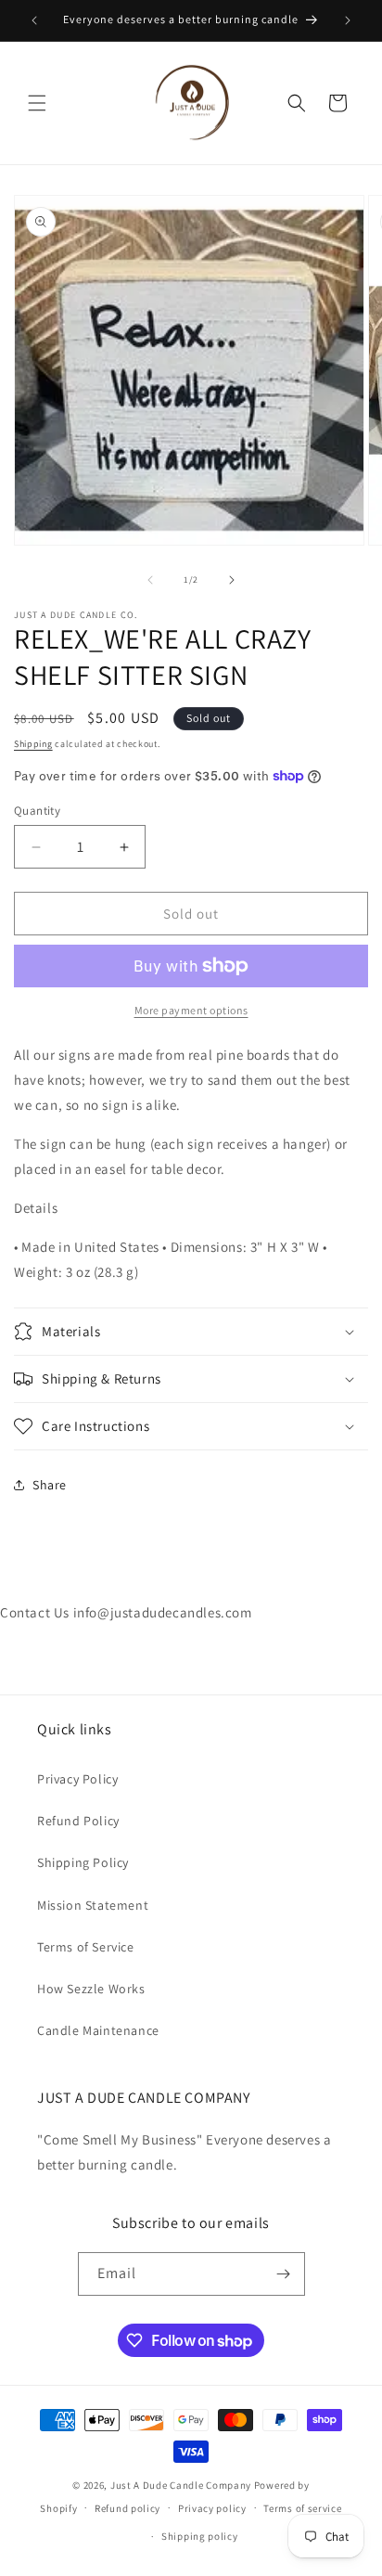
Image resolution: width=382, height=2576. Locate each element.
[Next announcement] (348, 20)
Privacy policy (212, 2508)
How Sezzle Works (91, 1989)
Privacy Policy (77, 1779)
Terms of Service (86, 1947)
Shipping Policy (83, 1862)
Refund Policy (78, 1821)
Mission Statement (93, 1905)
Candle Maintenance (98, 2030)
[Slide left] (150, 580)
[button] (37, 103)
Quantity (37, 811)
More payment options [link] (191, 1010)
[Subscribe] (284, 2274)
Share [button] (50, 1485)
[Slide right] (232, 580)
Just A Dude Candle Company (181, 2485)
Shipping (33, 744)
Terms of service (302, 2508)
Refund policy (127, 2508)
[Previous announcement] (34, 20)
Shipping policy (200, 2536)
